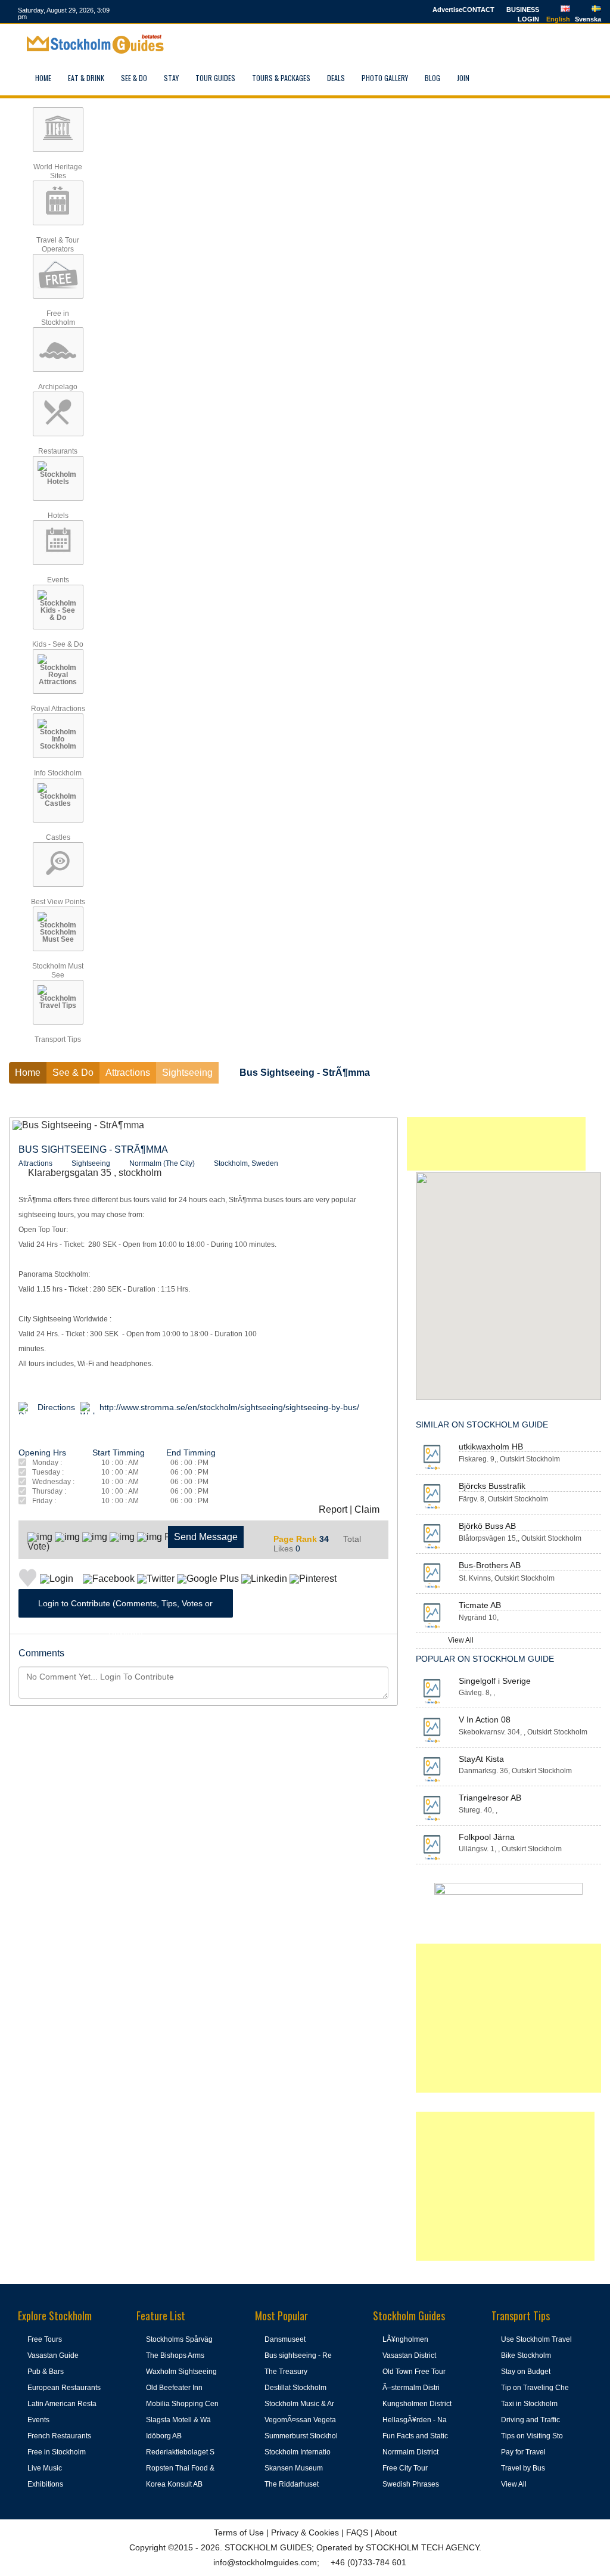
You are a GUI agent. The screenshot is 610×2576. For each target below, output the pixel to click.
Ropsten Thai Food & (180, 2468)
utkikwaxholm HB (491, 1447)
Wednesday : (53, 1482)
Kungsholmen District (417, 2404)
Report (333, 1509)
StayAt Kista (481, 1759)
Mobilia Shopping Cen (182, 2404)
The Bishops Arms (175, 2355)
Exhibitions (45, 2484)
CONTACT (478, 10)
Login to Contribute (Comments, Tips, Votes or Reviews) (125, 1608)
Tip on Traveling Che (535, 2388)
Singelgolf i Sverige (495, 1681)
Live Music (45, 2468)
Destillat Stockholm (295, 2388)
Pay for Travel (523, 2452)
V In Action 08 (485, 1720)
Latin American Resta (62, 2404)
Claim (367, 1509)
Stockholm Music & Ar (299, 2404)
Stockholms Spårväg (179, 2339)
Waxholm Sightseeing (181, 2372)
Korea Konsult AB (174, 2484)
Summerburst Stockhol (301, 2436)
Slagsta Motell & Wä (178, 2420)
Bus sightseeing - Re (298, 2355)
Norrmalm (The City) (162, 1163)
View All (461, 1640)
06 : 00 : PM (189, 1463)
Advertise (447, 10)
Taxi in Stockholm (529, 2404)
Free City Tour (405, 2468)
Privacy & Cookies (305, 2532)
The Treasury (286, 2372)
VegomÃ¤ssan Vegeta (300, 2420)
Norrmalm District (410, 2452)
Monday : (47, 1463)
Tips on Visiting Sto (532, 2436)
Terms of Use (239, 2532)
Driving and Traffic (530, 2420)
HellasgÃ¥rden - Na (415, 2420)
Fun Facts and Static (415, 2436)
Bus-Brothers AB (490, 1565)
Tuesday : (48, 1472)
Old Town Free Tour (414, 2372)
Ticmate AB (480, 1605)
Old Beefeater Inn (174, 2388)
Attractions (35, 1163)
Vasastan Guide (53, 2355)
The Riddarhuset (292, 2484)
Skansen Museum (294, 2468)
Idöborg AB (164, 2436)
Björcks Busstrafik (492, 1486)
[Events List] (520, 78)
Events (38, 2420)
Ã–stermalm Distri (411, 2388)
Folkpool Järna (487, 1837)
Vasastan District (409, 2355)
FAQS (357, 2532)
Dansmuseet (285, 2339)
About (386, 2532)
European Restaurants (64, 2388)
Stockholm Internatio (298, 2452)
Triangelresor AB (490, 1798)
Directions (56, 1407)
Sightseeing (91, 1163)
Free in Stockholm (57, 2452)
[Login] (492, 78)
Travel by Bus (523, 2468)
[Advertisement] (496, 1144)
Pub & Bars (46, 2372)
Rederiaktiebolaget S (180, 2452)
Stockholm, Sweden (246, 1163)
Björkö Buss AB (487, 1526)
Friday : (44, 1501)
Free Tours (45, 2339)
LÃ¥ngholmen (405, 2339)
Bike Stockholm (526, 2355)
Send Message (206, 1537)
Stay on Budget (526, 2372)
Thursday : (49, 1492)
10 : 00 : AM (120, 1463)
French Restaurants (59, 2436)
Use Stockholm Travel (536, 2339)
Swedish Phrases (411, 2484)
